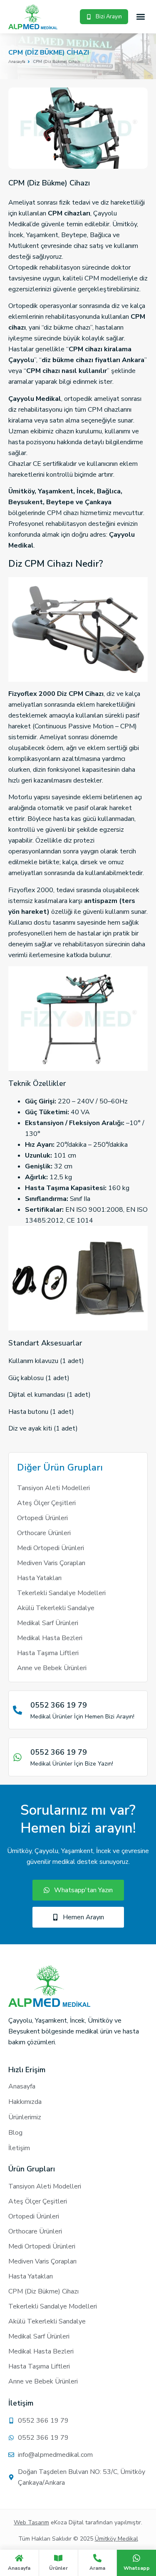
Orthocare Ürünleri (44, 1533)
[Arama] (97, 2558)
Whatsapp (137, 2568)
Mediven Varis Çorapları (51, 1563)
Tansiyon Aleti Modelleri (53, 1488)
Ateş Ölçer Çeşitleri (46, 1503)
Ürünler (58, 2568)
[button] (141, 17)
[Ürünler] (58, 2558)
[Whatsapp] (136, 2558)
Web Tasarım (31, 2522)
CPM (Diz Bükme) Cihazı (43, 2291)
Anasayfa (19, 2568)
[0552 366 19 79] (17, 1710)
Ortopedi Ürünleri (42, 1518)
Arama (97, 2568)
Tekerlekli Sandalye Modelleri (61, 1593)
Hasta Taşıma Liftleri (48, 1653)
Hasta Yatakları (39, 1578)
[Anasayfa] (19, 2558)
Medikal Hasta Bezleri (50, 1638)
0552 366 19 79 (59, 1705)
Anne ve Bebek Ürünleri (52, 1668)
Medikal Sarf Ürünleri (48, 1623)
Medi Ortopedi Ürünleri (51, 1548)
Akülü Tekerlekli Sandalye (56, 1608)
